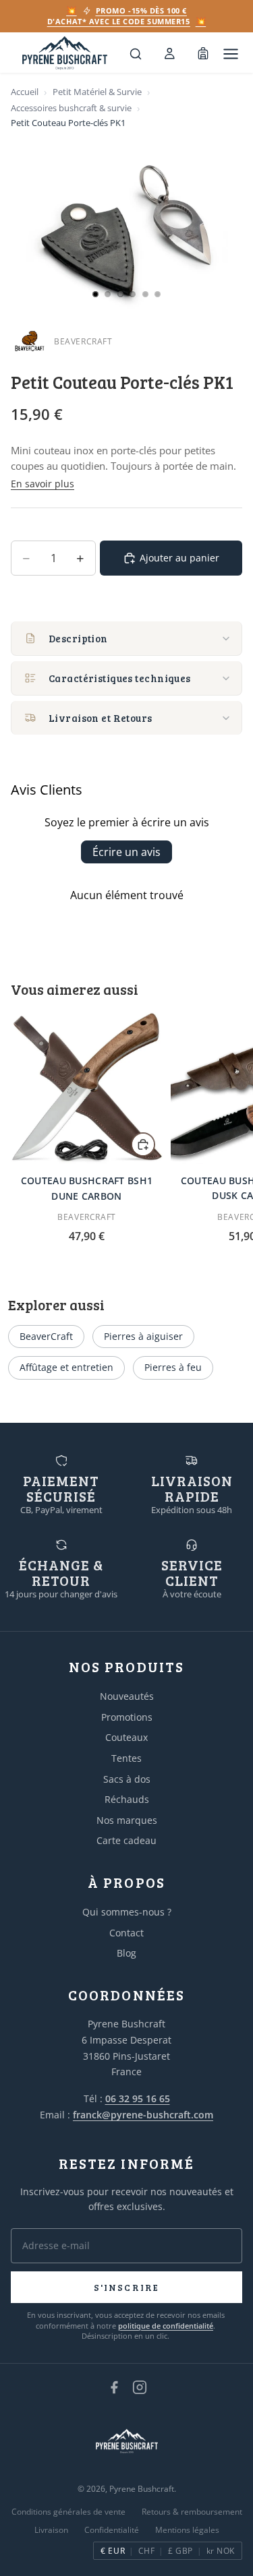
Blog (126, 1953)
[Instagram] (140, 2387)
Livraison (51, 2530)
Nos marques (127, 1820)
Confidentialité (112, 2530)
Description (78, 638)
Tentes (126, 1758)
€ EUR (113, 2551)
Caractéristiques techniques (120, 678)
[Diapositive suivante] (227, 1136)
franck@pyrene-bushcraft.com (143, 2115)
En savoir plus (43, 484)
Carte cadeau (126, 1840)
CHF (146, 2551)
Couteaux (126, 1737)
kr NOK (221, 2551)
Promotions (127, 1717)
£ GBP (180, 2551)
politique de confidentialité (166, 2326)
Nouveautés (127, 1696)
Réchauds (127, 1799)
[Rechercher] (136, 54)
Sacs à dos (127, 1779)
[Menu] (231, 54)
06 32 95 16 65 (138, 2098)
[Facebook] (114, 2387)
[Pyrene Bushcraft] (65, 54)
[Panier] (203, 54)
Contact (126, 1933)
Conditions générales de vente (68, 2512)
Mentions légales (187, 2530)
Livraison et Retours (101, 718)
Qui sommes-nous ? (127, 1912)
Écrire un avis (126, 852)
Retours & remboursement (192, 2512)
